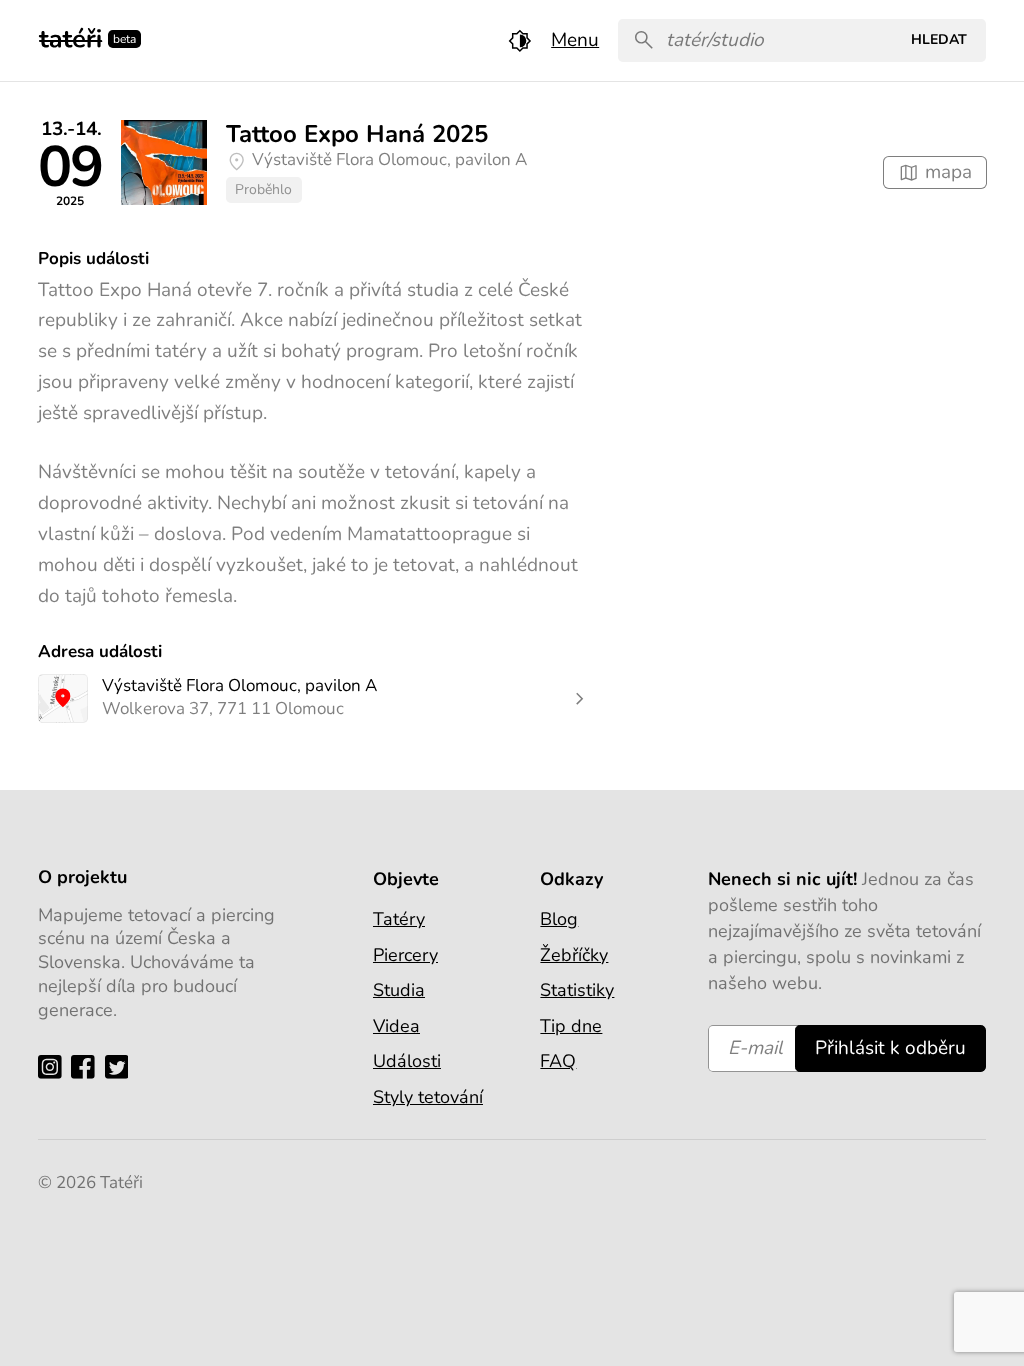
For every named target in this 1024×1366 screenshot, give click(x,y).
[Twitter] (121, 1066)
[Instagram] (54, 1066)
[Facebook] (87, 1066)
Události (407, 1061)
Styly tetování (428, 1097)
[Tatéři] (70, 36)
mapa (946, 172)
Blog (559, 919)
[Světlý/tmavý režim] (520, 40)
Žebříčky (574, 955)
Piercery (405, 955)
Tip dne (571, 1026)
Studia (399, 990)
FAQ (558, 1061)
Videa (396, 1026)
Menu (575, 40)
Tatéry (399, 919)
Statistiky (577, 990)
